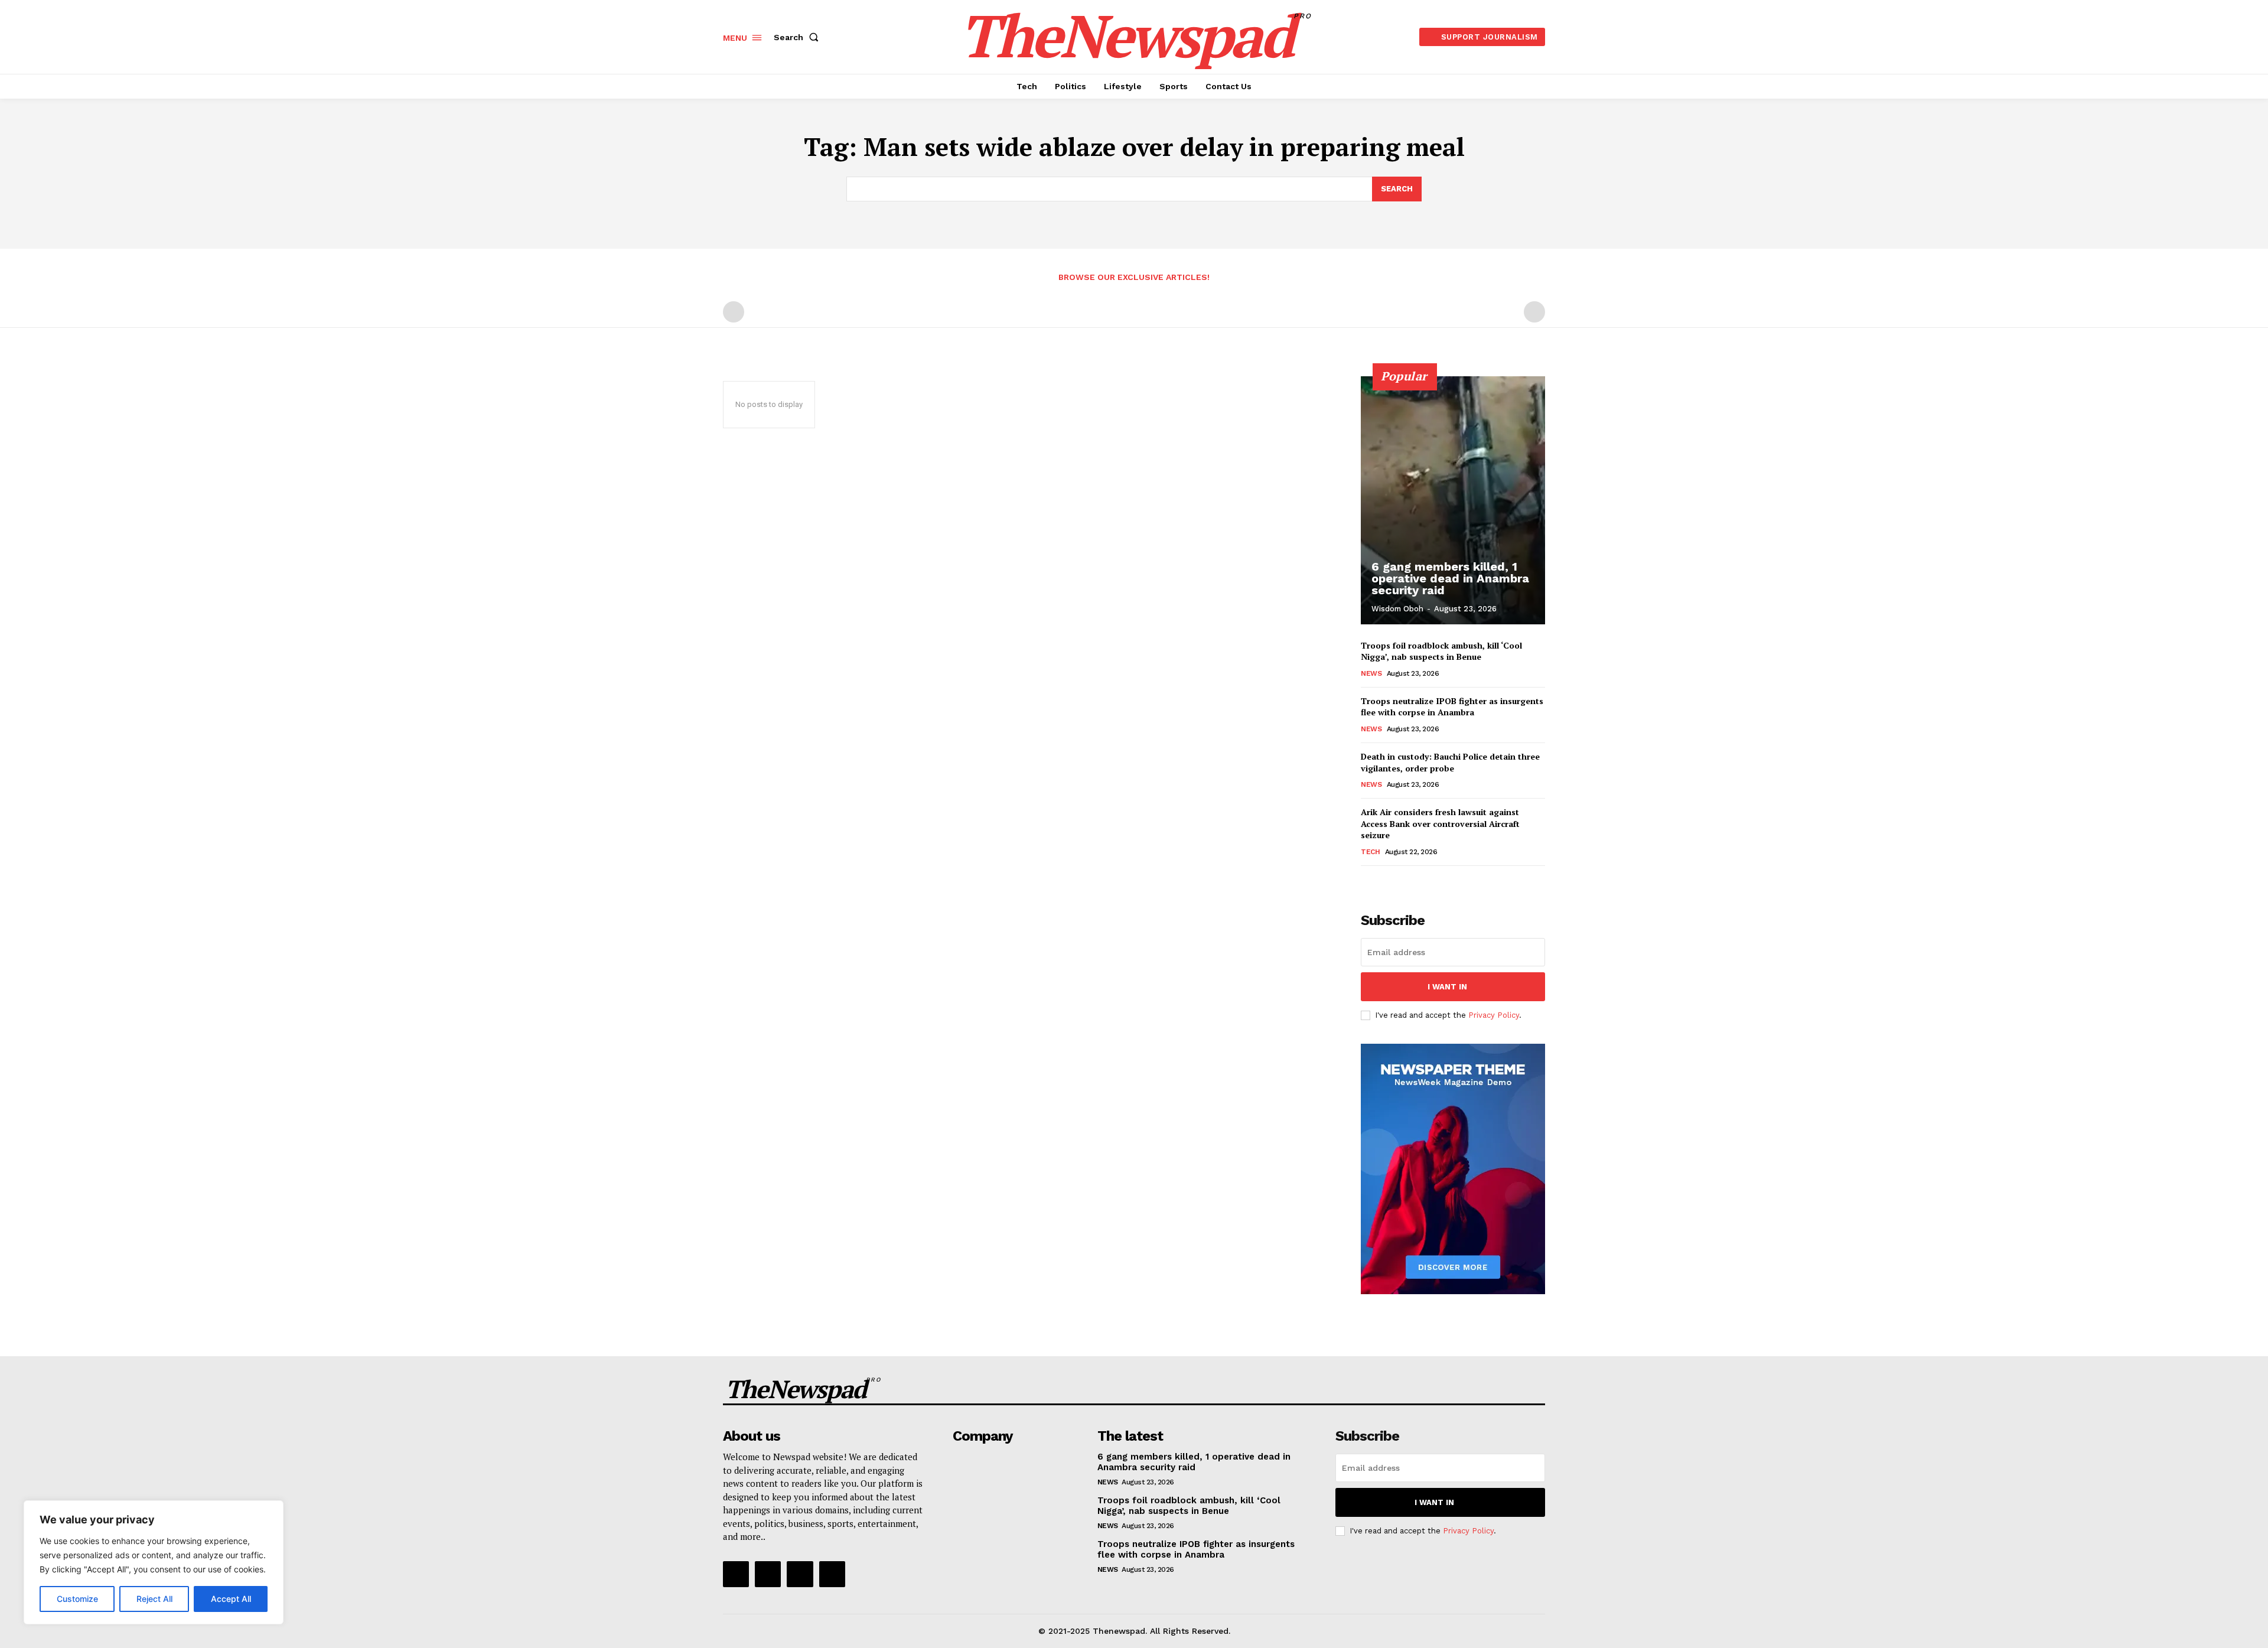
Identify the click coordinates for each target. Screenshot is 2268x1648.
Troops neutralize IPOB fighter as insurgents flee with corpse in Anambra (1452, 707)
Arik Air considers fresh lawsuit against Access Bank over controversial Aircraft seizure (1440, 823)
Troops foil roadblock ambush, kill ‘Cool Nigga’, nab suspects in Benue (1441, 651)
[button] (799, 37)
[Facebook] (736, 1574)
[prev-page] (734, 312)
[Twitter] (800, 1574)
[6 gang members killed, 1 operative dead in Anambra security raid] (1453, 500)
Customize (77, 1599)
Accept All (231, 1599)
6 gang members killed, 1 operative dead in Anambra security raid (1450, 578)
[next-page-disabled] (1534, 312)
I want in (1447, 987)
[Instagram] (768, 1574)
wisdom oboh (1397, 609)
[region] (154, 1562)
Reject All (154, 1599)
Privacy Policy (1494, 1015)
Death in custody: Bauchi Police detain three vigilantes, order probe (1450, 762)
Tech (1370, 852)
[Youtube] (832, 1574)
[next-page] (1387, 882)
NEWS (1371, 673)
